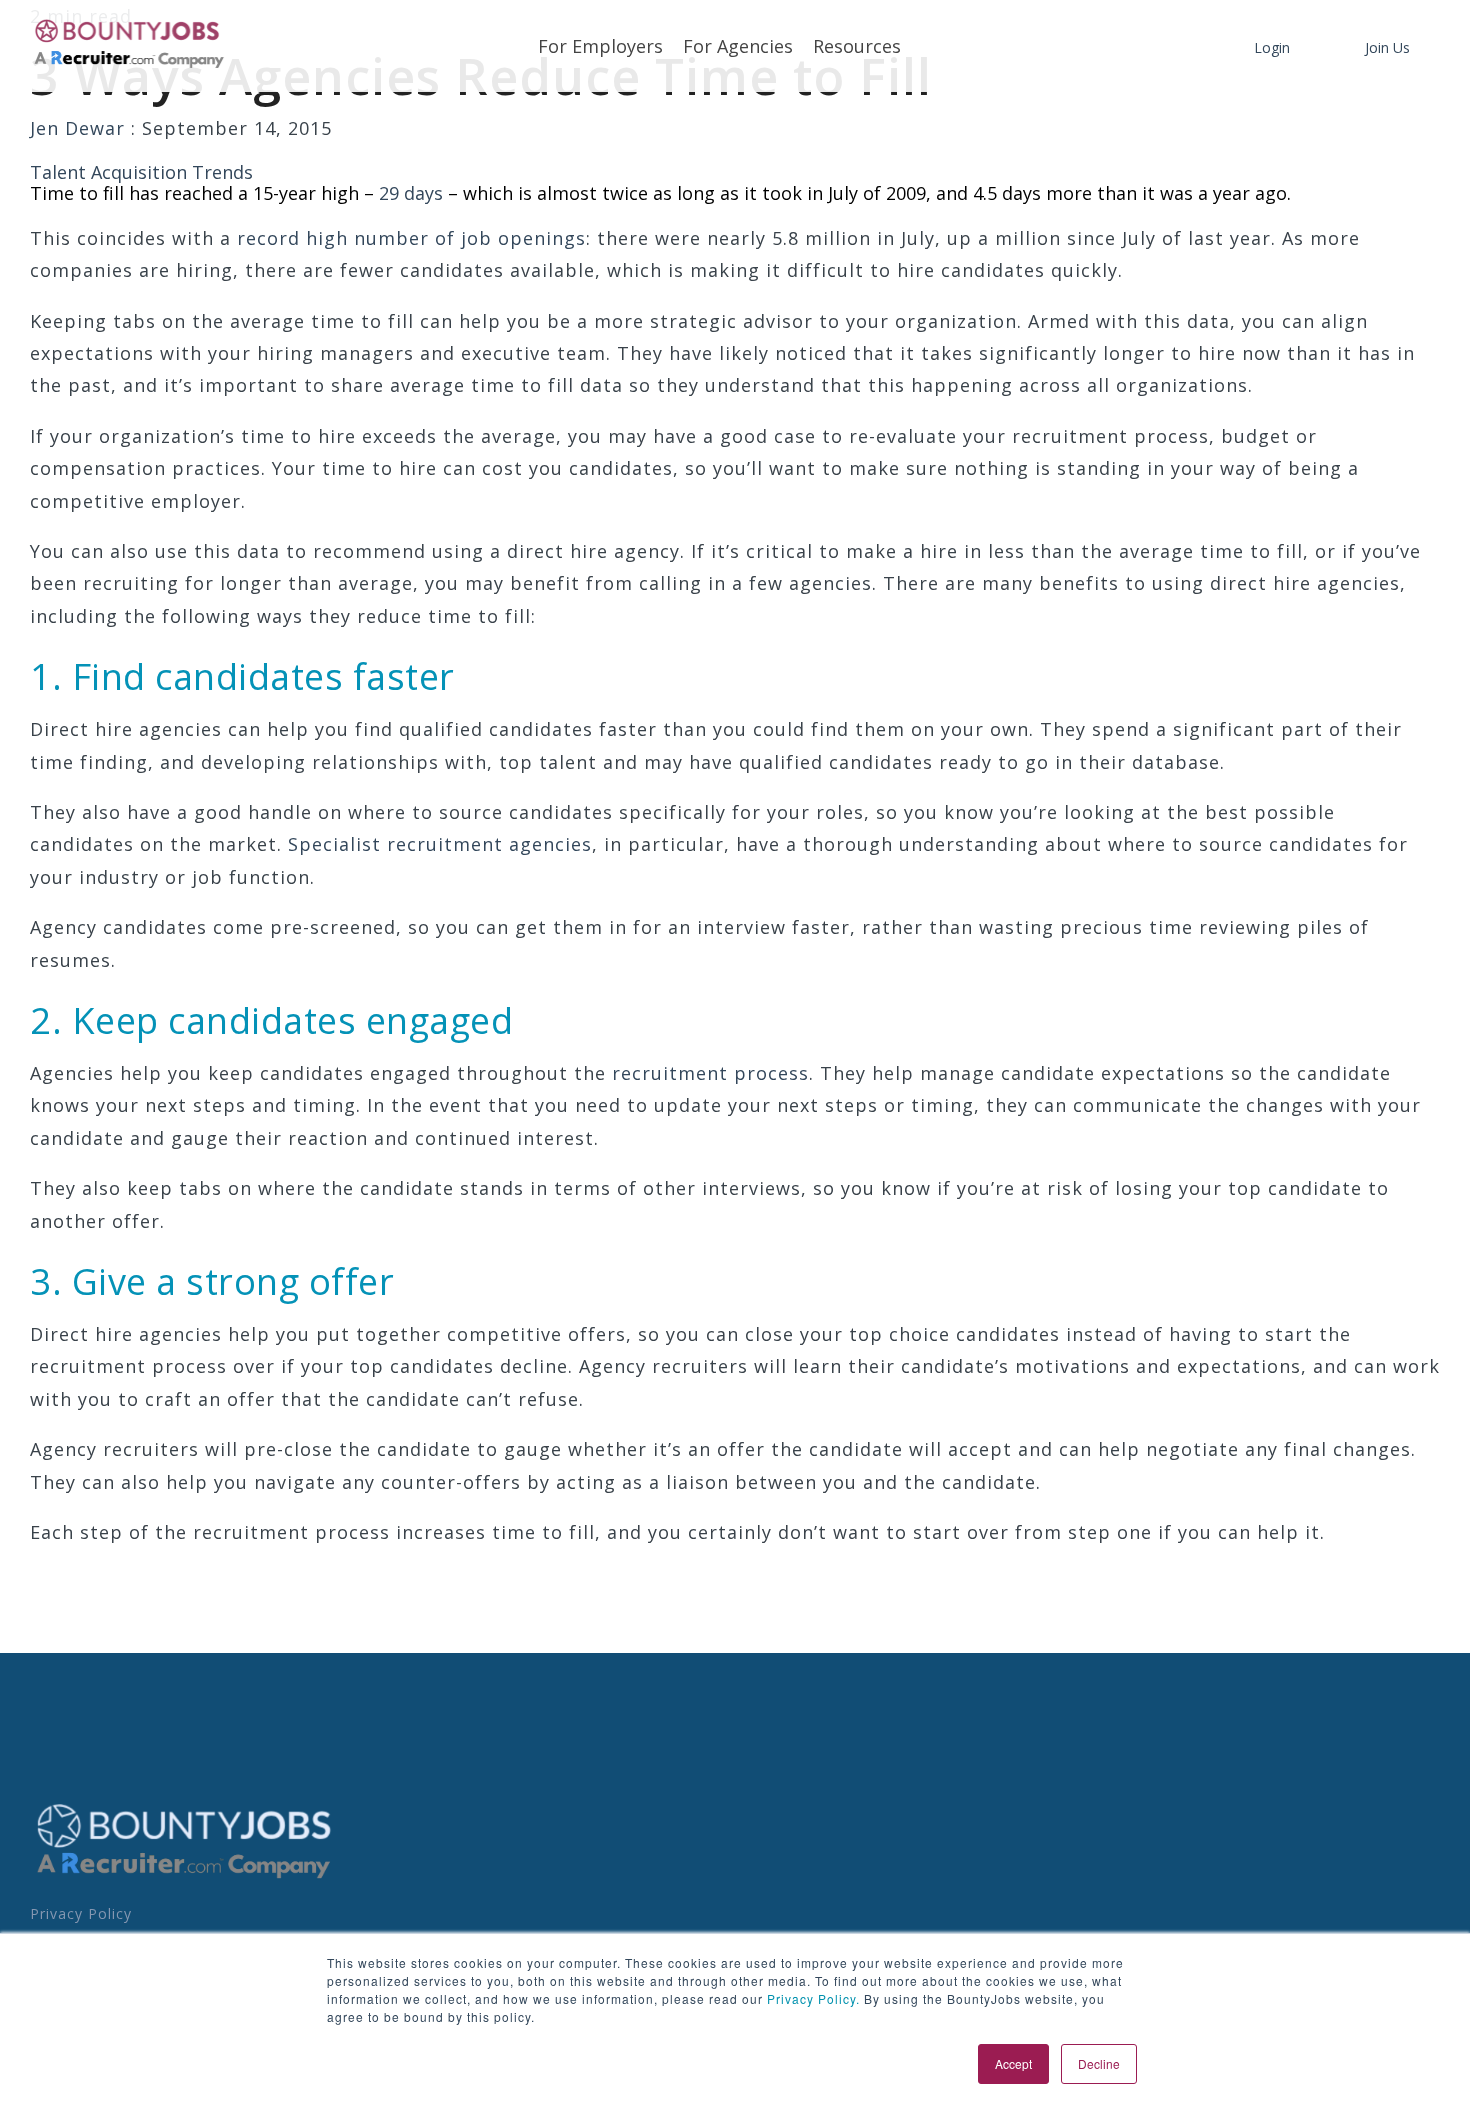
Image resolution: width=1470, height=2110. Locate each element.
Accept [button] (1013, 2063)
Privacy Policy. (811, 1998)
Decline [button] (1099, 2063)
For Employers (600, 46)
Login (1272, 47)
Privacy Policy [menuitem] (81, 1913)
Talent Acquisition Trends (141, 172)
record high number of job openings (411, 238)
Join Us (1387, 47)
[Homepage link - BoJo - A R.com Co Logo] (184, 1878)
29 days (413, 193)
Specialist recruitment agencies (440, 844)
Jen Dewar (80, 128)
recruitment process (710, 1073)
